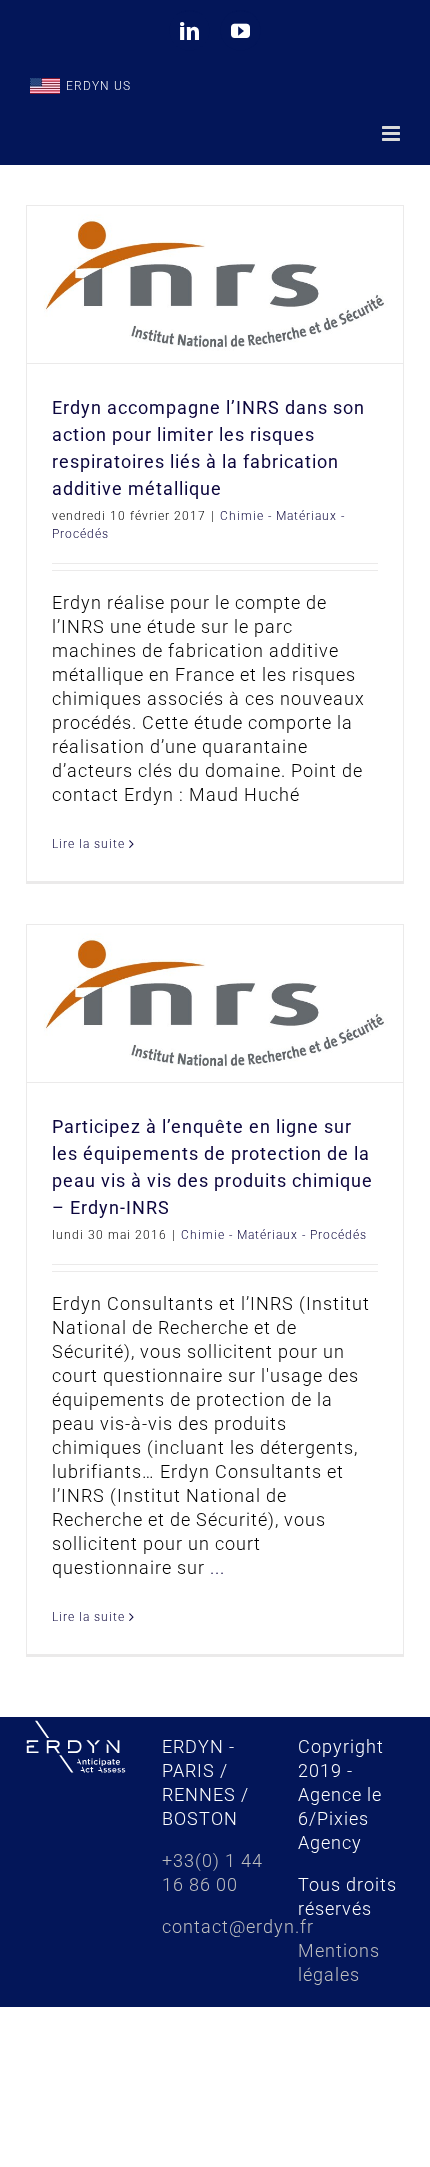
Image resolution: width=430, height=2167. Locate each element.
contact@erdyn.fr (238, 1926)
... (217, 1567)
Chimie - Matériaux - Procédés (274, 1235)
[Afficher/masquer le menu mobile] (393, 133)
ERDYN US (98, 86)
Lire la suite (88, 844)
